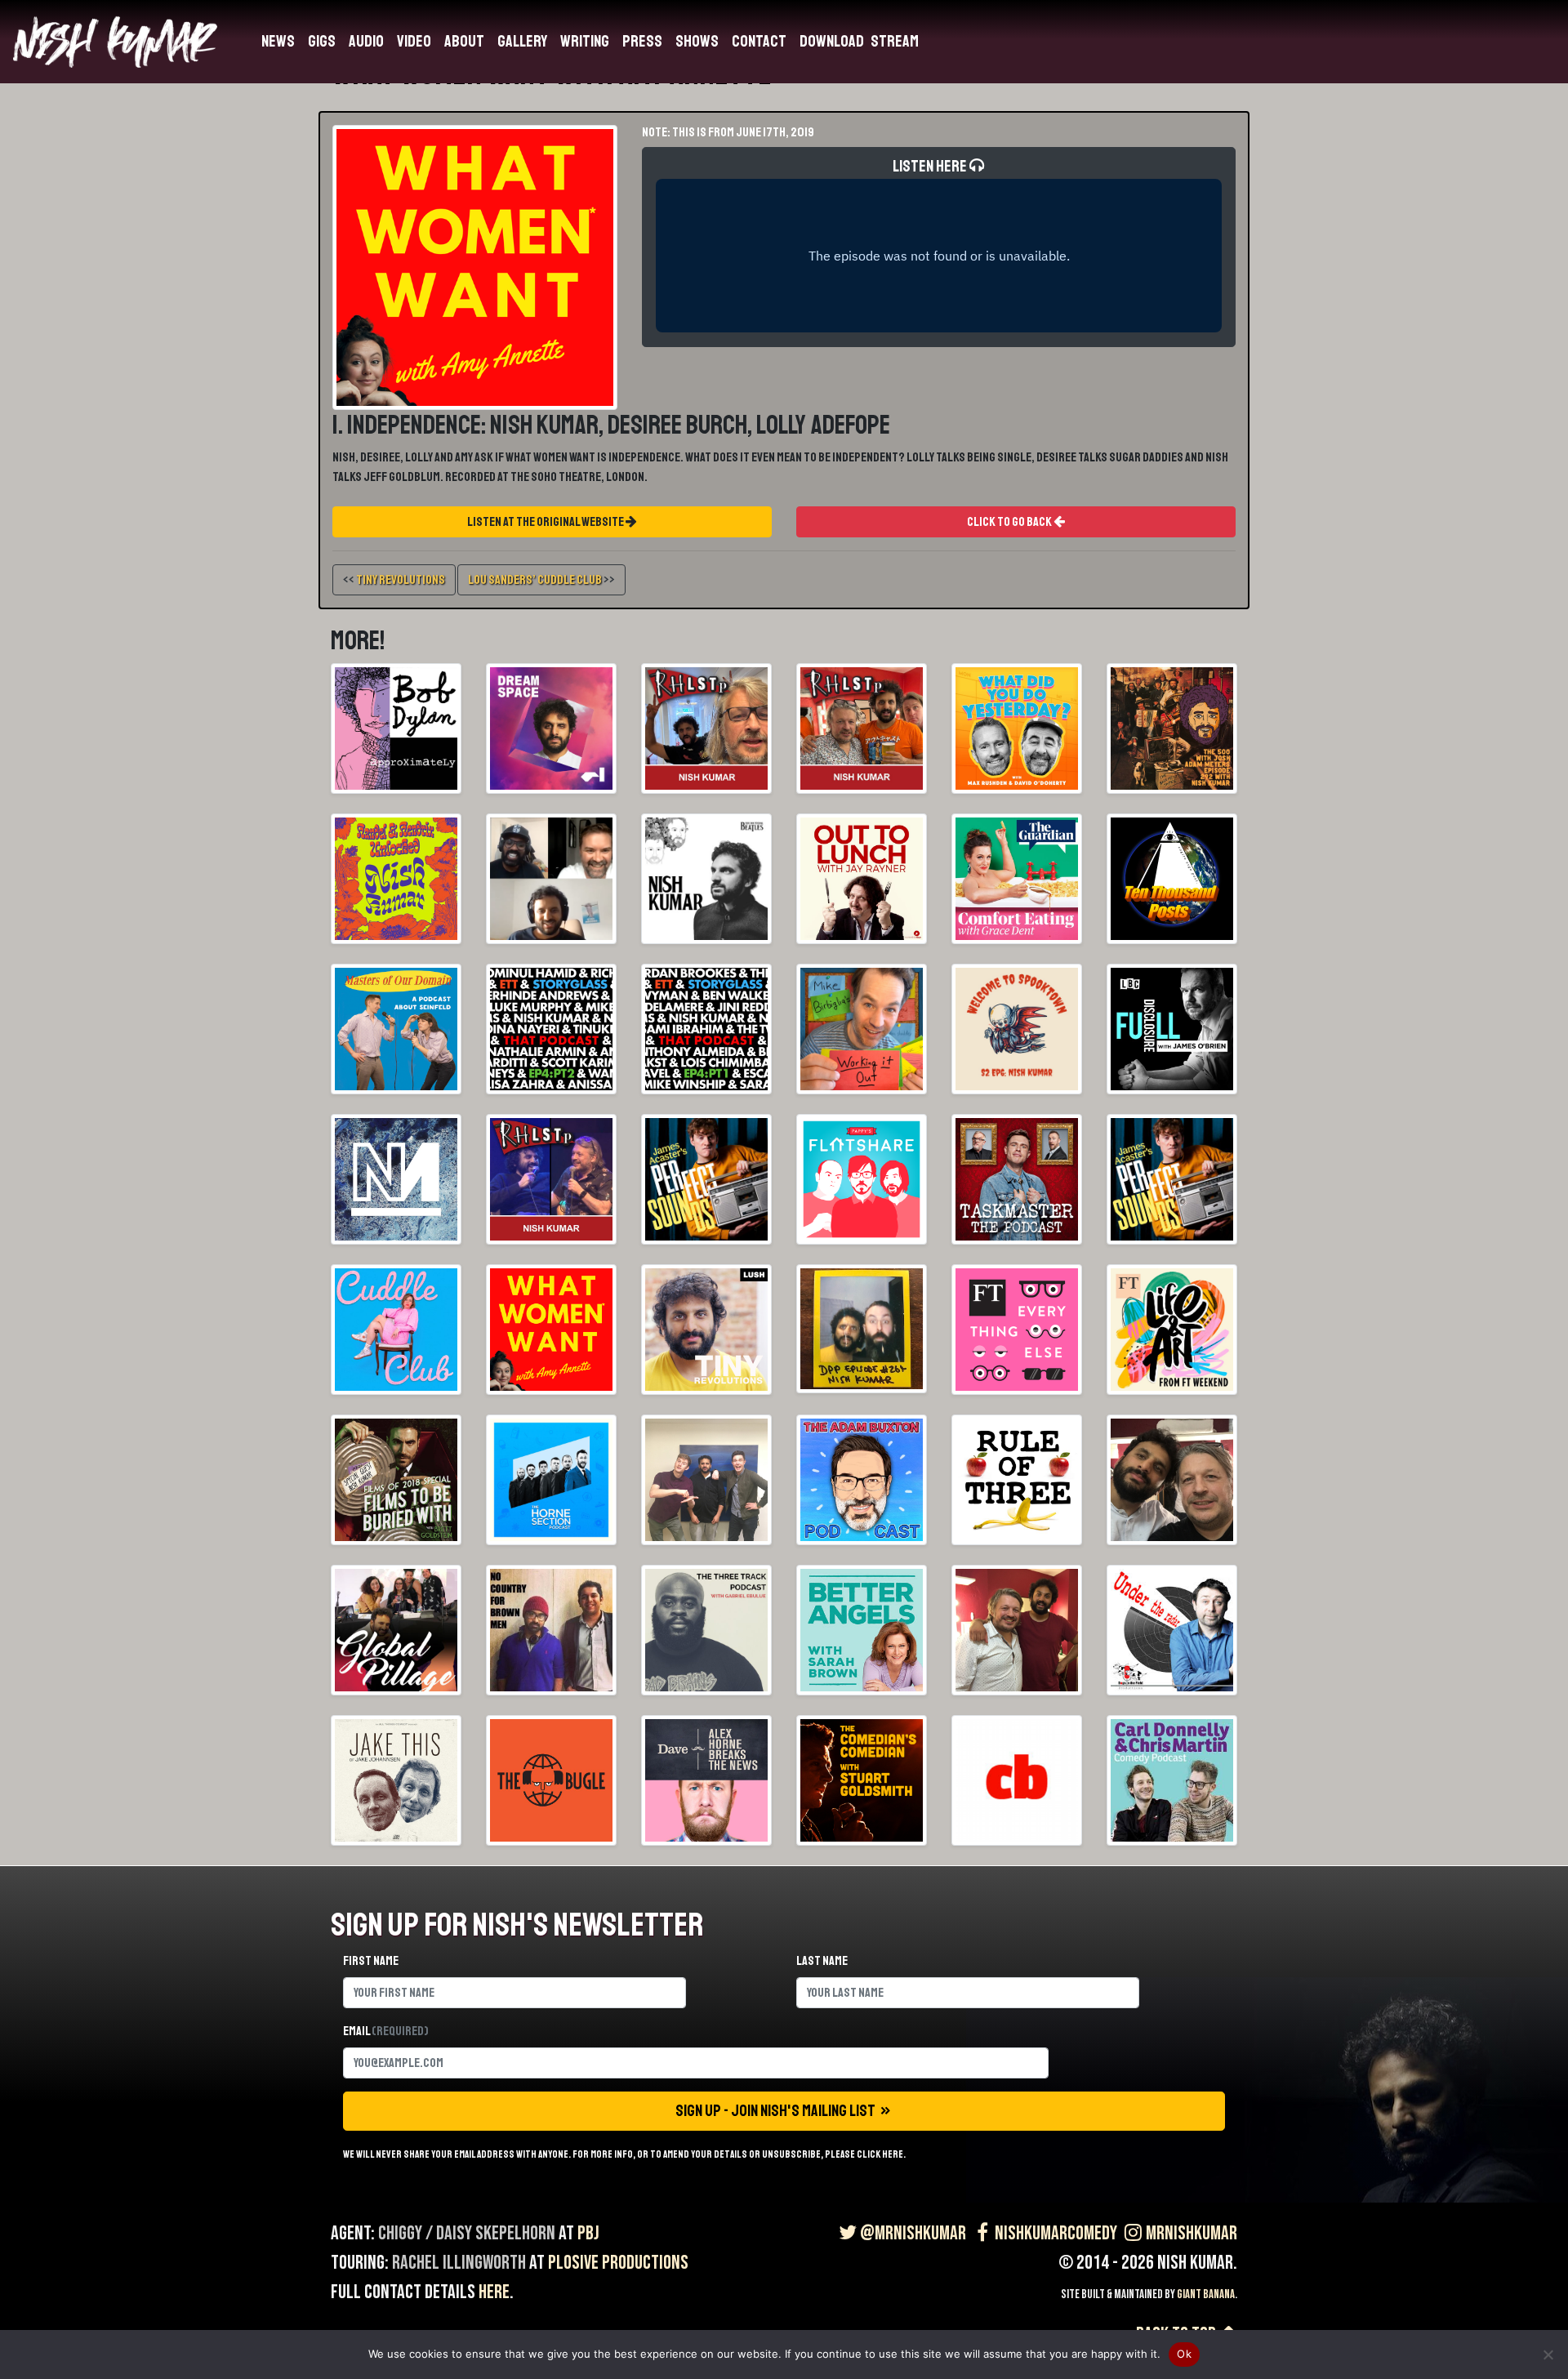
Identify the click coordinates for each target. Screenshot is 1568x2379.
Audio (366, 41)
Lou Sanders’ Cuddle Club (535, 580)
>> (541, 580)
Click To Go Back (1010, 522)
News (278, 41)
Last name (822, 1961)
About (464, 41)
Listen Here (931, 166)
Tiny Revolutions (401, 580)
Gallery (522, 41)
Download (832, 41)
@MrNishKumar (913, 2233)
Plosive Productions (618, 2263)
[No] (1548, 2354)
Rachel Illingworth (459, 2263)
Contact (759, 41)
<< (394, 580)
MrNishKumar (1192, 2233)
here (494, 2292)
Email (386, 2031)
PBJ (588, 2233)
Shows (697, 41)
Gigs (322, 41)
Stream (895, 41)
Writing (585, 41)
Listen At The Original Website (546, 522)
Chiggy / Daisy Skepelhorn (467, 2233)
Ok (1184, 2354)
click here (880, 2154)
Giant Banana (1206, 2294)
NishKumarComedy (1056, 2233)
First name (371, 1961)
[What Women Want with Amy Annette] (475, 266)
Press (642, 41)
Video (414, 41)
